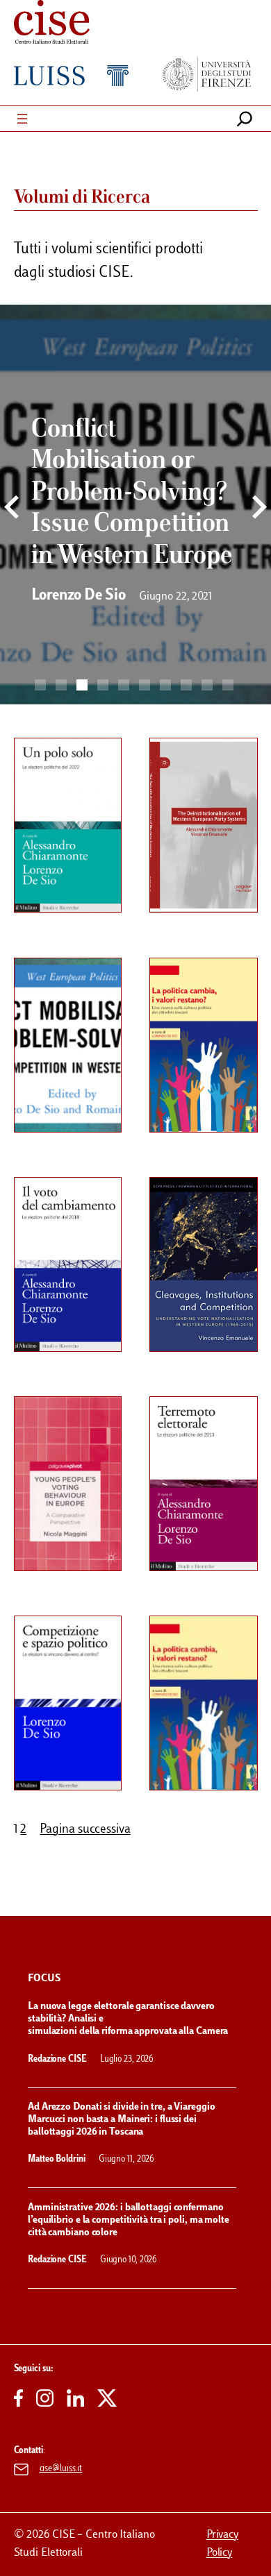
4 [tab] (103, 685)
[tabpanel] (135, 513)
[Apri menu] (22, 119)
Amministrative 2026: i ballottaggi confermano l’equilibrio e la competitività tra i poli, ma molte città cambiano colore (129, 2220)
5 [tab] (124, 685)
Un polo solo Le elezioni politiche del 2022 (64, 784)
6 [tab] (145, 685)
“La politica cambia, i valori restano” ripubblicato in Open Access (204, 1011)
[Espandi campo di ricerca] (245, 119)
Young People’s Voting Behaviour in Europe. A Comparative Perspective (76, 1449)
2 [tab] (61, 685)
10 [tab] (228, 685)
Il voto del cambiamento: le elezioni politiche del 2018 (64, 1230)
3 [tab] (82, 685)
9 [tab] (207, 685)
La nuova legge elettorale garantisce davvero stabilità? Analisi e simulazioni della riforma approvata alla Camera (129, 2019)
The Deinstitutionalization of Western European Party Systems (210, 791)
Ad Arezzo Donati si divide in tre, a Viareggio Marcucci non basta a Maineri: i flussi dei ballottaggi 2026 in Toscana (121, 2120)
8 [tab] (186, 685)
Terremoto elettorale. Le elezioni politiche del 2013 (207, 1443)
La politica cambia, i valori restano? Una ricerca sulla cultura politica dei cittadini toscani (204, 1675)
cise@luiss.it (61, 2469)
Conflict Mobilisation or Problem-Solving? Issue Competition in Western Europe (73, 1011)
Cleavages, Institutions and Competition (211, 1217)
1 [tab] (40, 685)
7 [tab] (165, 685)
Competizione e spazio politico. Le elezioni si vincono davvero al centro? (76, 1669)
